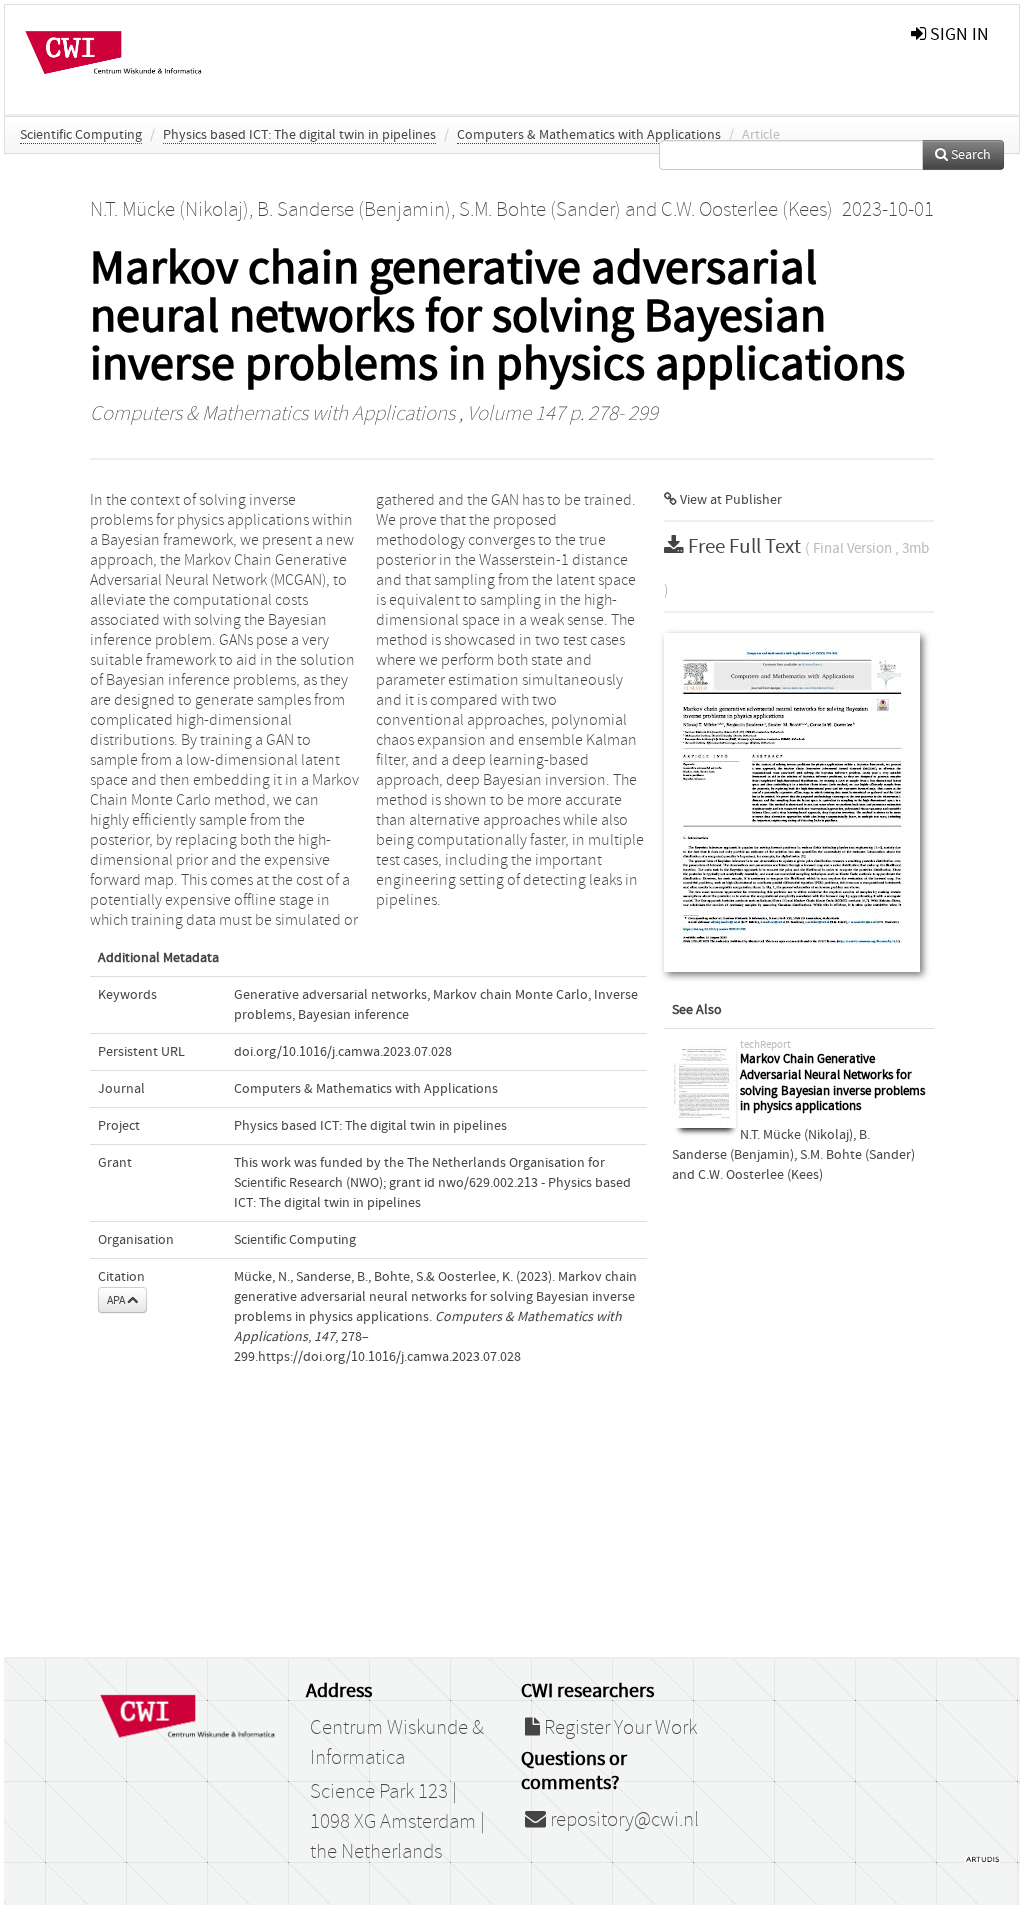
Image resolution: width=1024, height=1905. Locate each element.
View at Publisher (729, 500)
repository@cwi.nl (622, 1820)
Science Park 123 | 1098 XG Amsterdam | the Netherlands (397, 1822)
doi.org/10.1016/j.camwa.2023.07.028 (343, 1052)
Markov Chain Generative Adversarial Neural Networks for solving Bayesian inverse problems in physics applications (832, 1083)
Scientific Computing (81, 135)
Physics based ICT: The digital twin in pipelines (299, 135)
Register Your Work (618, 1728)
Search (969, 155)
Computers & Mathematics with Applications (589, 135)
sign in (957, 34)
